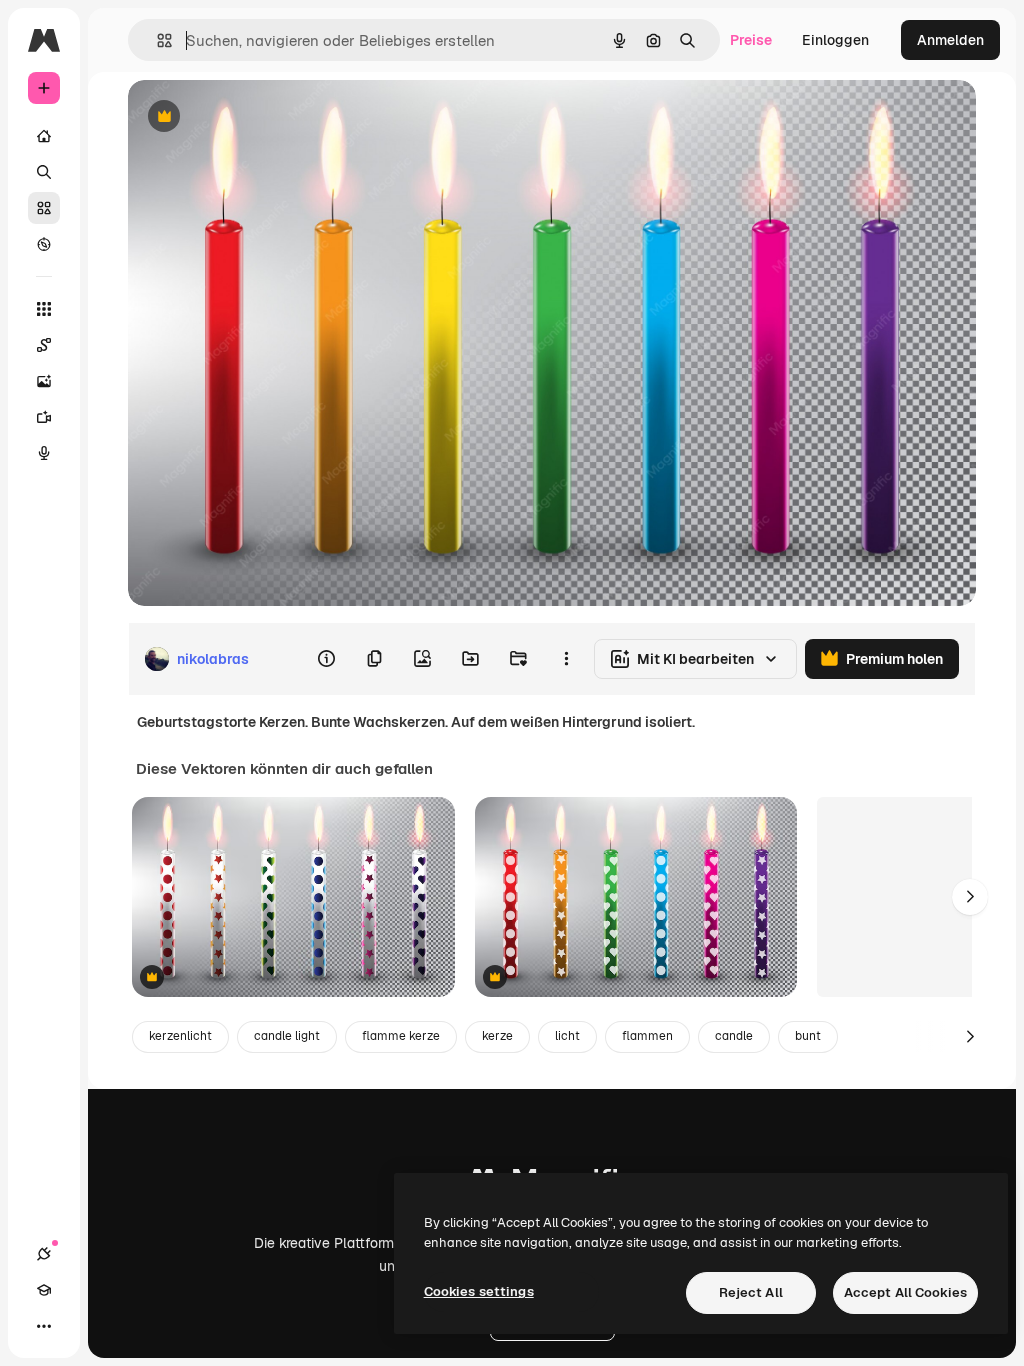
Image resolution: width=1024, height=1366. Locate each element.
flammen (647, 1036)
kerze (497, 1036)
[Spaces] (44, 345)
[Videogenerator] (44, 417)
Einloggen (835, 40)
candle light (287, 1036)
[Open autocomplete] (156, 40)
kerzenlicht (180, 1036)
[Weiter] (970, 897)
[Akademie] (44, 1290)
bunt (808, 1036)
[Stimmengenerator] (44, 453)
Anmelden (950, 40)
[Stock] (44, 208)
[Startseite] (44, 136)
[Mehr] (44, 1326)
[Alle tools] (44, 309)
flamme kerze (401, 1036)
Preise (751, 40)
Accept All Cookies (905, 1292)
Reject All (751, 1292)
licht (567, 1036)
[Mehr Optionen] (566, 659)
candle (734, 1036)
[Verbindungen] (44, 1254)
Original (256, 117)
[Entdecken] (44, 244)
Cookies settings (479, 1291)
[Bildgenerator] (44, 381)
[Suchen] (44, 172)
